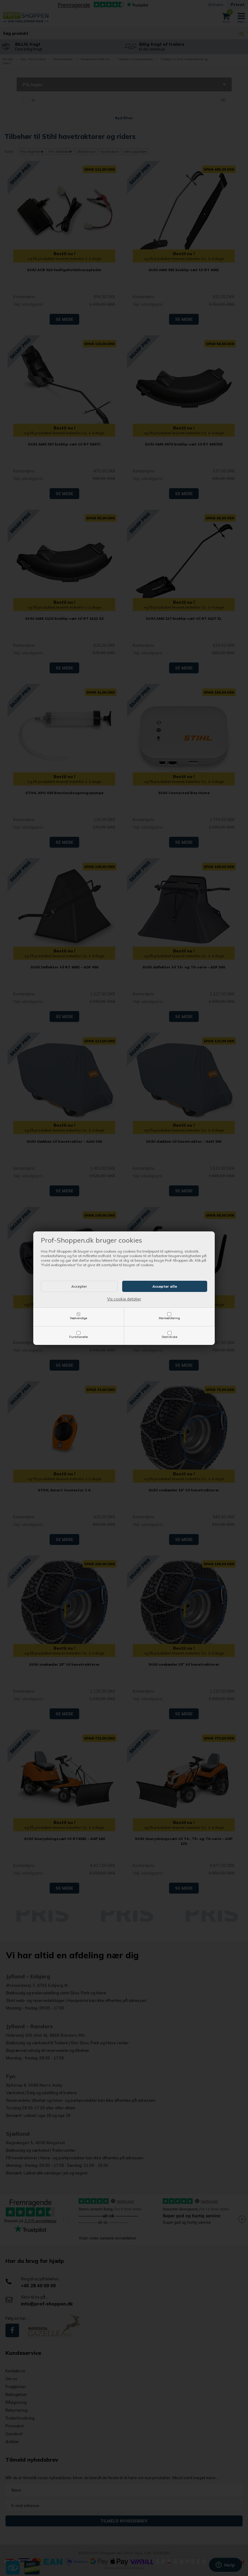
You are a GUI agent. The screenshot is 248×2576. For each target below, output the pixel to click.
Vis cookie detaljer (124, 1299)
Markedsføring (169, 1318)
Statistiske (169, 1337)
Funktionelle (78, 1337)
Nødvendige (78, 1318)
